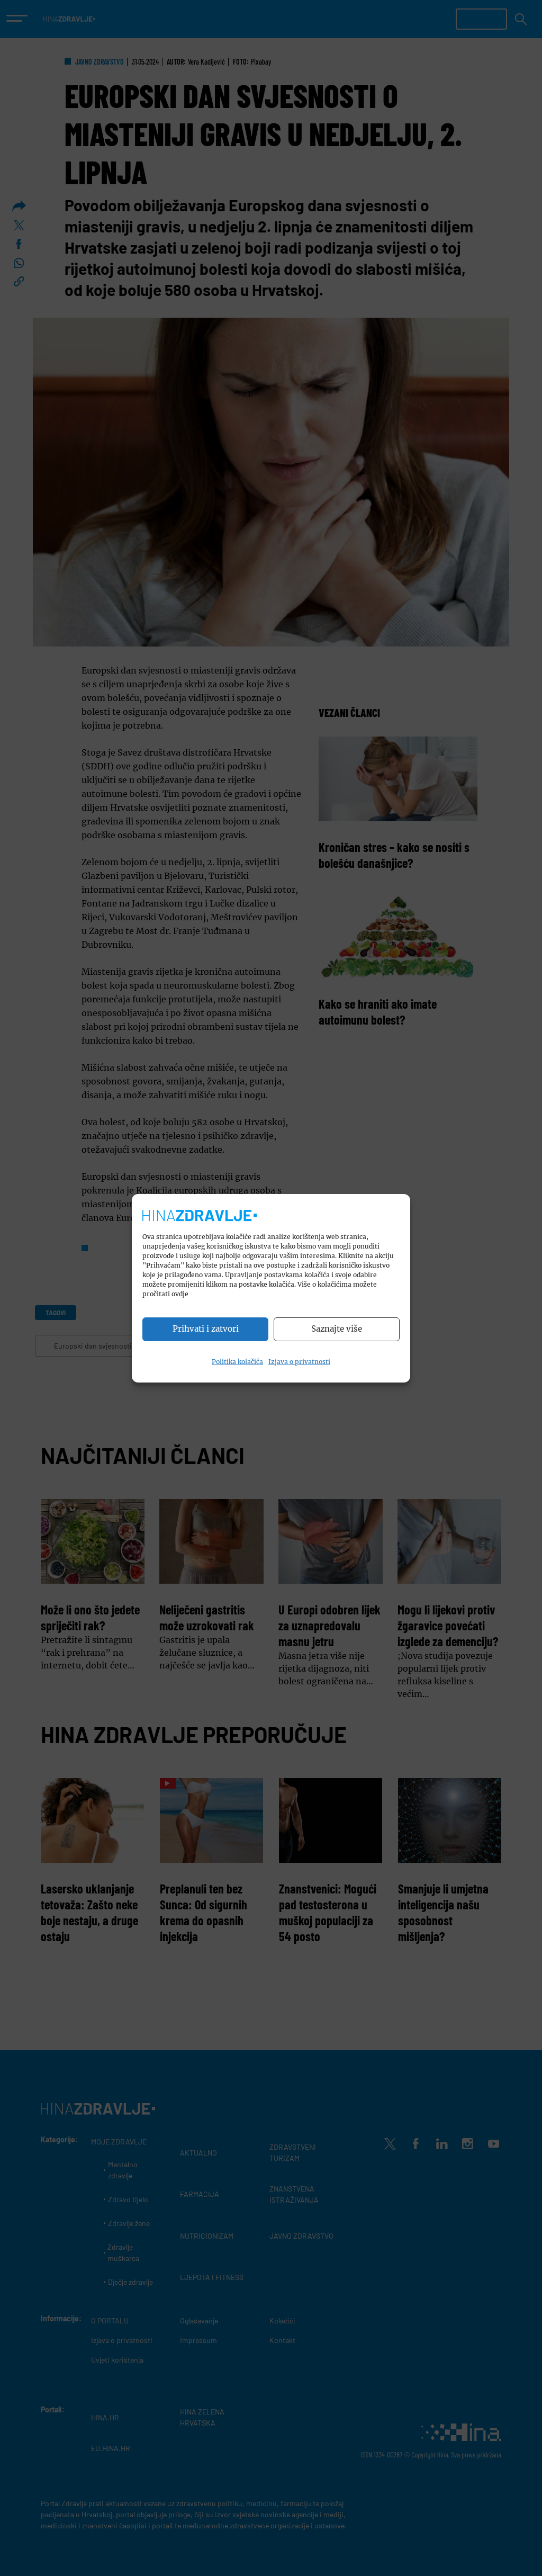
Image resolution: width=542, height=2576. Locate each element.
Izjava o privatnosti (299, 1362)
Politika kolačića (237, 1362)
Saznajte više (337, 1329)
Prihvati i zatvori (206, 1329)
